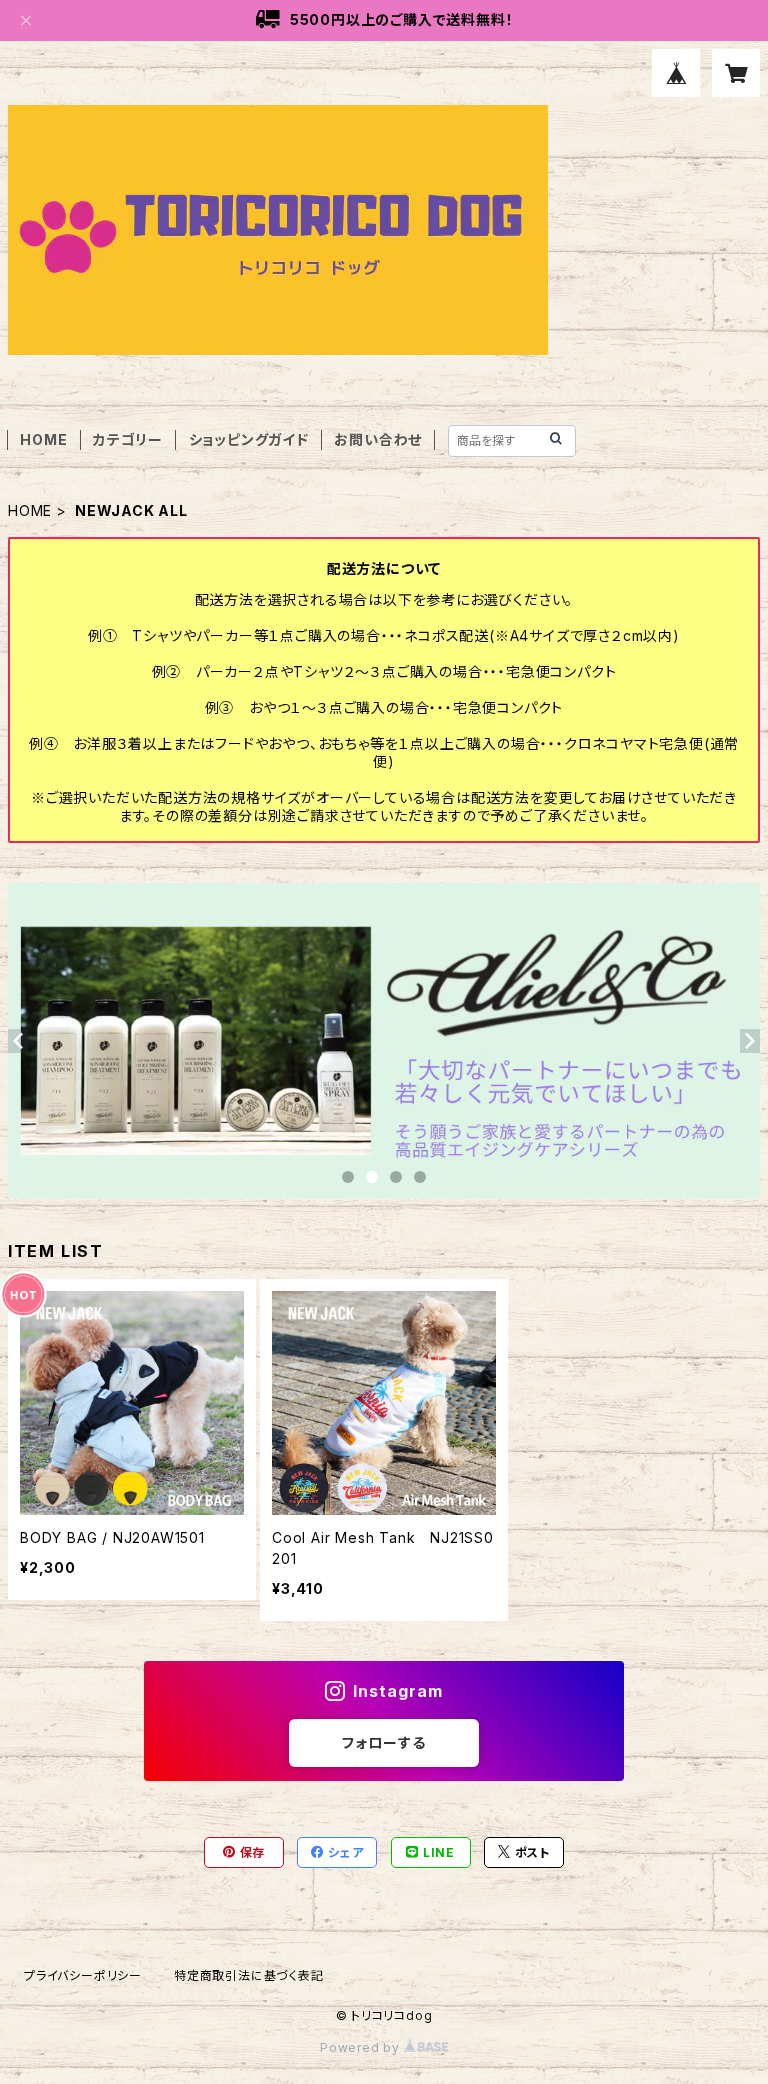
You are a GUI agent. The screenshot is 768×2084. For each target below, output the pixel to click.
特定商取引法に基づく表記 (249, 1975)
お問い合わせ (378, 439)
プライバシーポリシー (83, 1975)
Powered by (362, 2047)
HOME (43, 439)
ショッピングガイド (249, 439)
